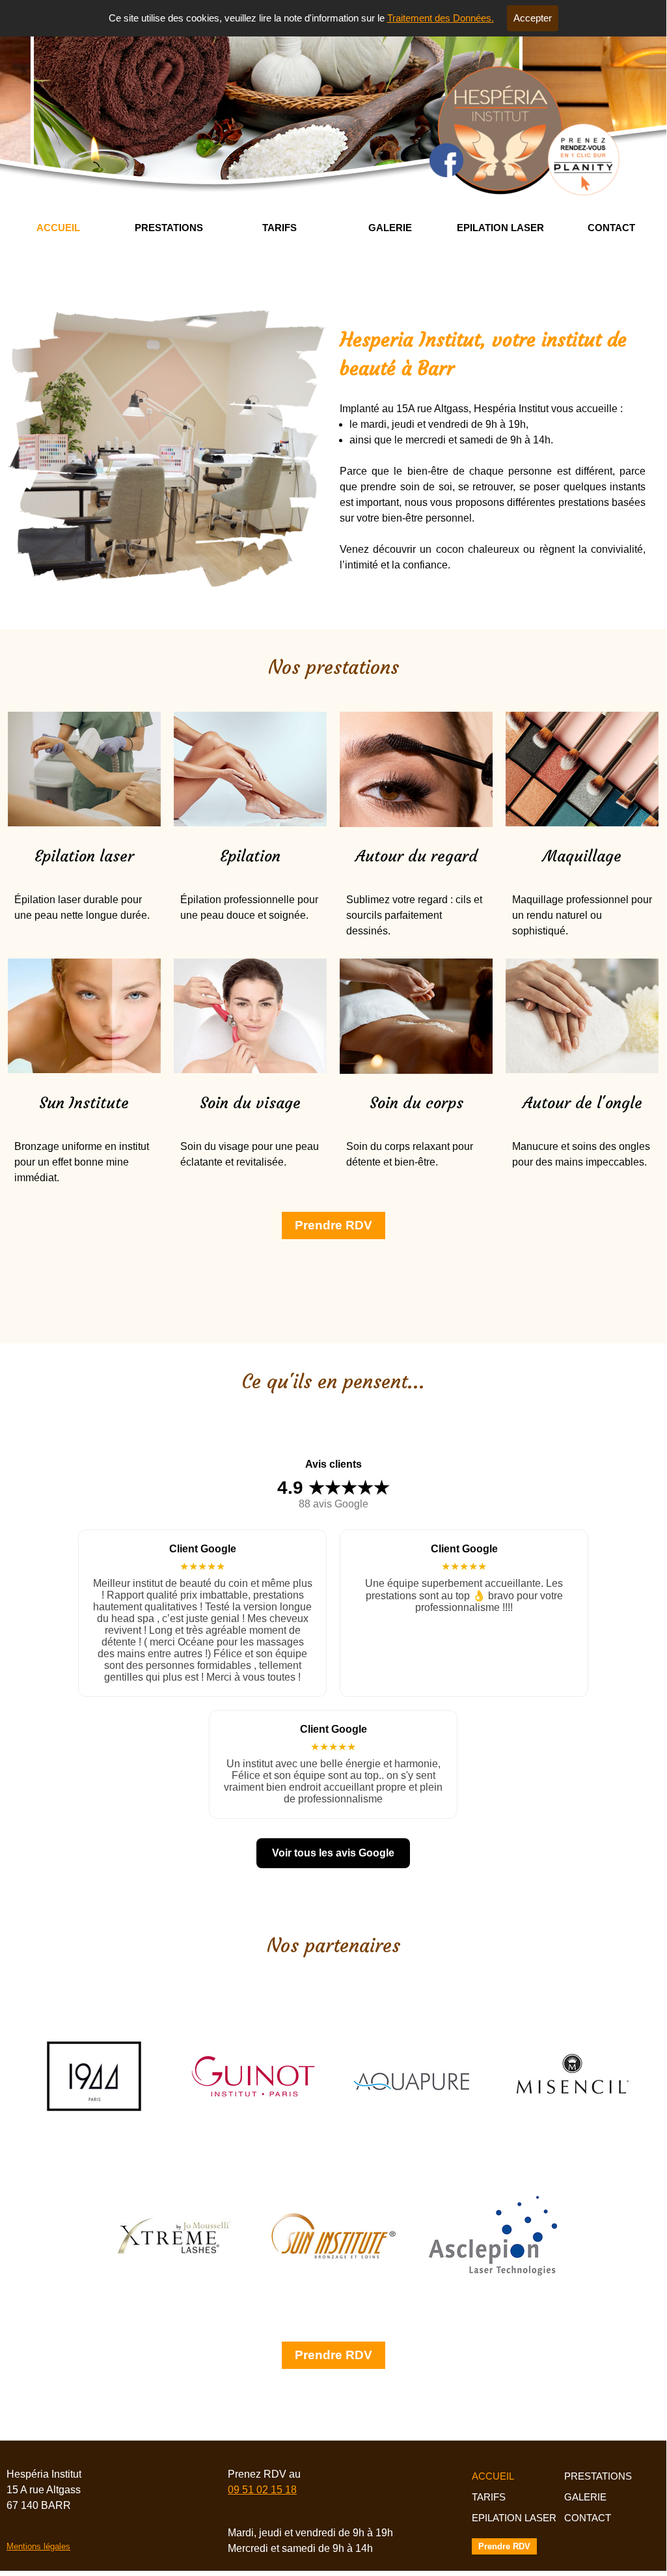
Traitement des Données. (441, 18)
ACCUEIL (58, 228)
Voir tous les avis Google (333, 1853)
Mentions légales (38, 2546)
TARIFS (279, 228)
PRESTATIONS (169, 228)
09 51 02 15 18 (262, 2490)
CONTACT (611, 228)
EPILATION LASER (500, 228)
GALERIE (390, 228)
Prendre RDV (333, 1225)
